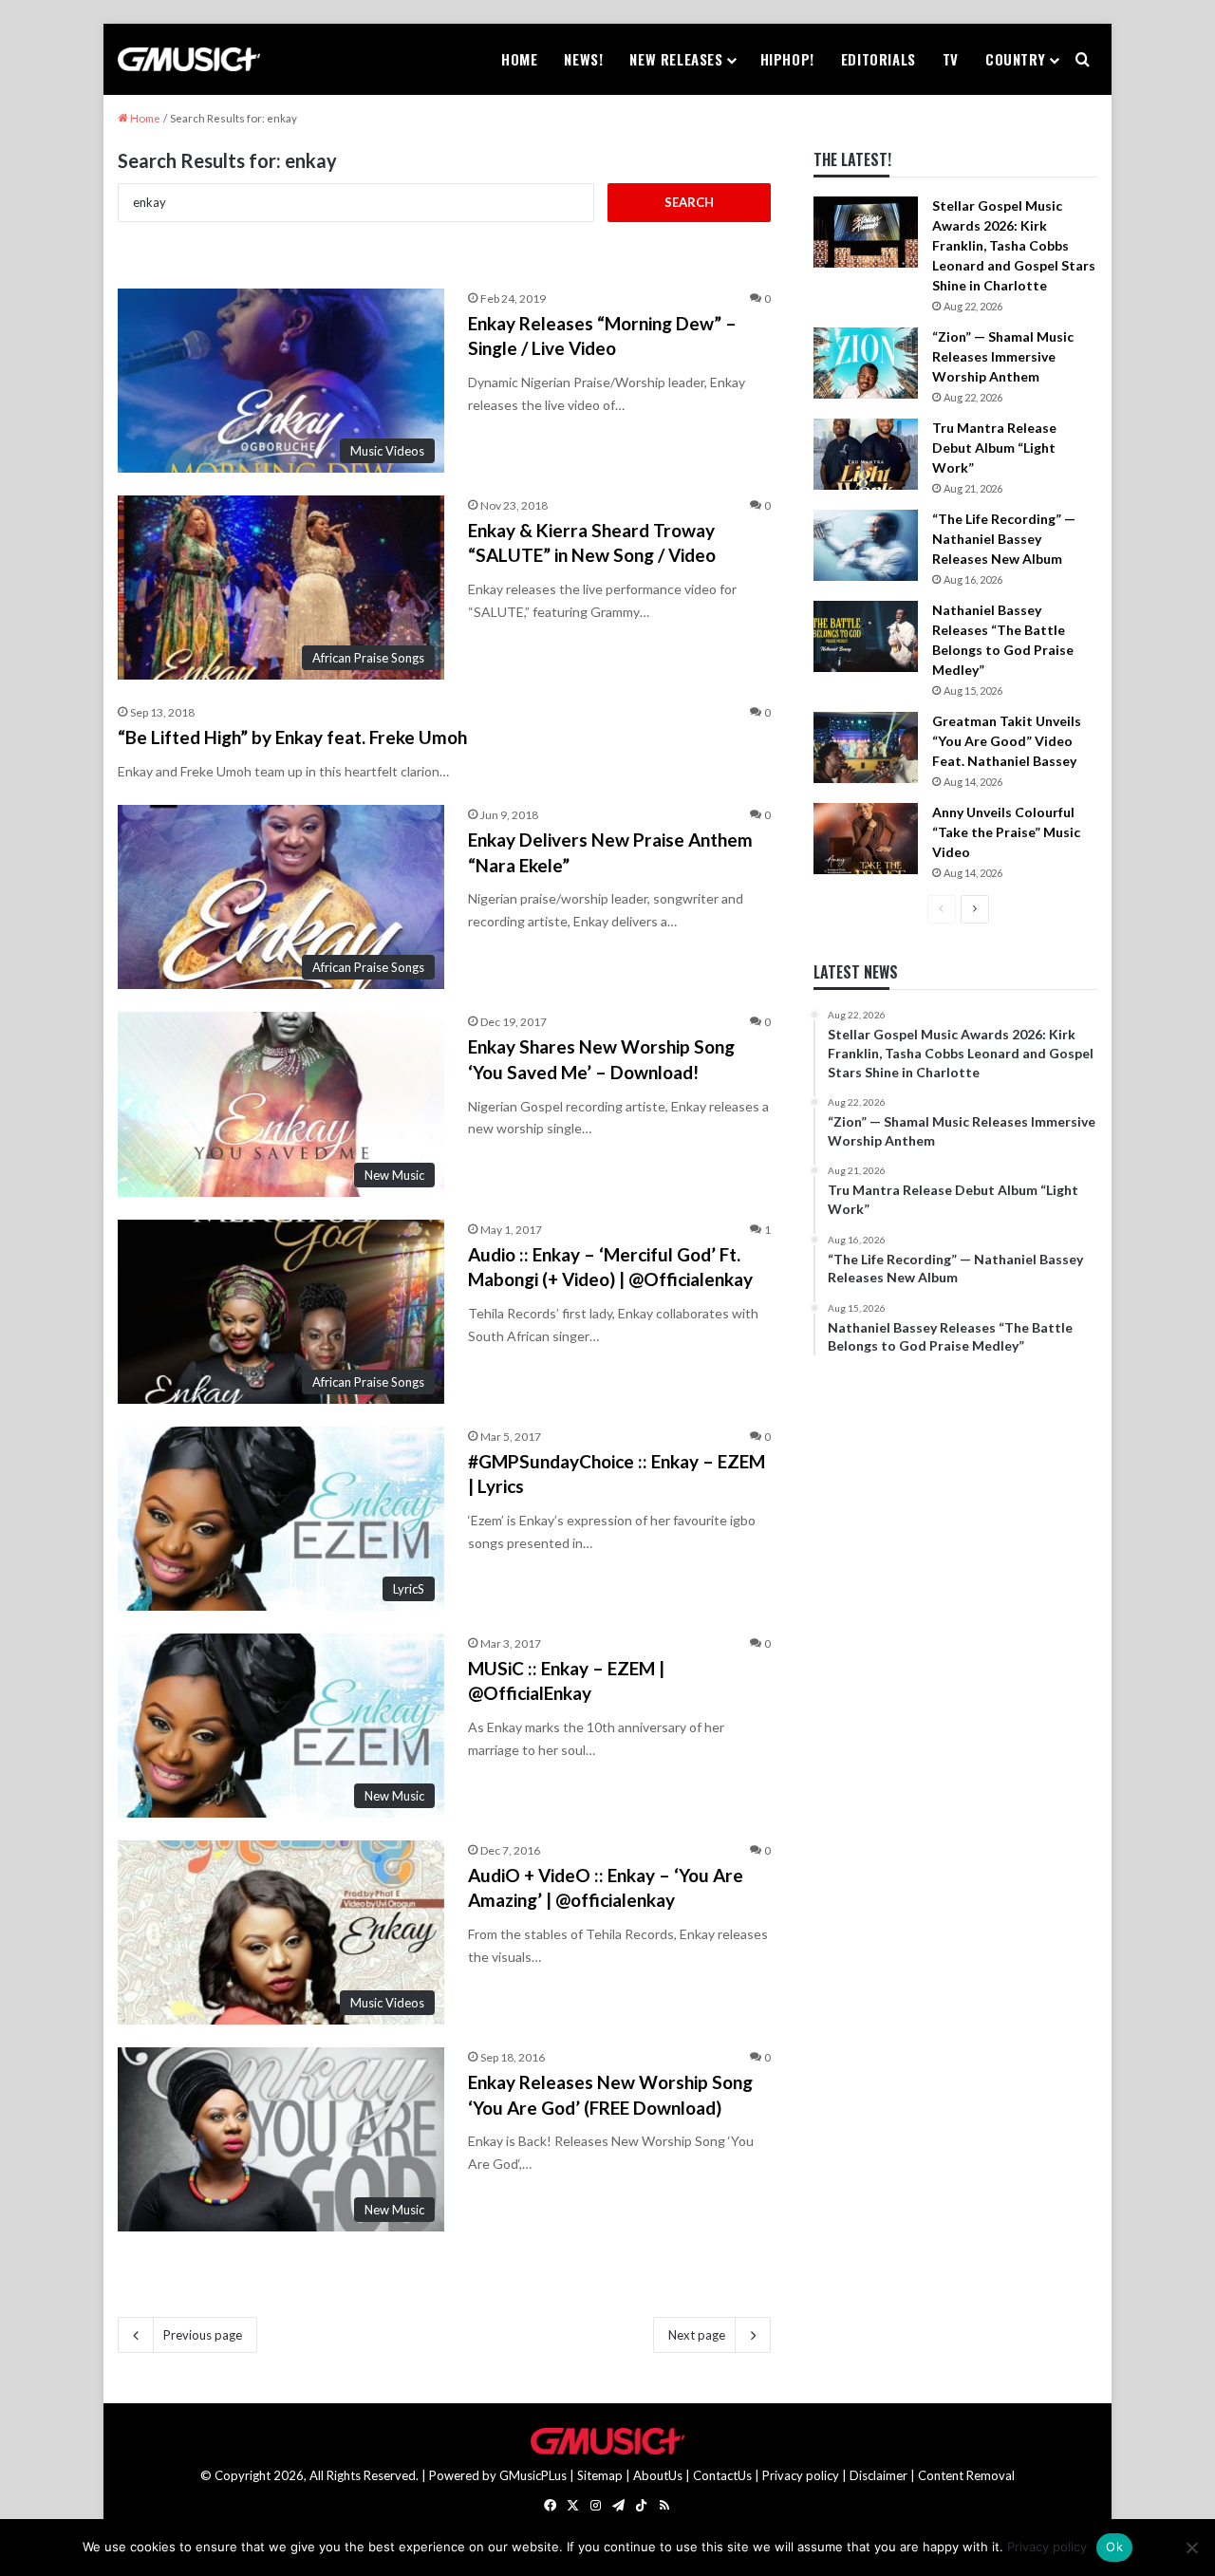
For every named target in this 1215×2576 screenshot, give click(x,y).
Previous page (203, 2335)
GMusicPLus (534, 2475)
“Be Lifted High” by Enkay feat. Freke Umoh (292, 737)
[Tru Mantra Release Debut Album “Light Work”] (866, 454)
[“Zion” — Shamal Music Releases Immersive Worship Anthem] (866, 363)
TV (951, 59)
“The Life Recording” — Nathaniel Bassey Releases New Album (1004, 539)
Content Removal (966, 2475)
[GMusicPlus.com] (189, 60)
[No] (1191, 2548)
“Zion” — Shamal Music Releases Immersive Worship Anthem (1003, 356)
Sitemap (600, 2475)
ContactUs (722, 2475)
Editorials (879, 59)
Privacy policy (801, 2475)
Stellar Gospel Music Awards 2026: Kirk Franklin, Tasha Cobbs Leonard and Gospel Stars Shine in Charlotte (1014, 245)
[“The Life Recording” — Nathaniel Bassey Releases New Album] (866, 545)
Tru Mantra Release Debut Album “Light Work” (994, 448)
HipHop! (787, 59)
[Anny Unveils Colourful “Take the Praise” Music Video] (866, 839)
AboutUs (658, 2475)
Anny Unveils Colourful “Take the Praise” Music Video (1006, 832)
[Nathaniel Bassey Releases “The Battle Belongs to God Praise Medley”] (866, 636)
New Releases (676, 59)
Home (519, 59)
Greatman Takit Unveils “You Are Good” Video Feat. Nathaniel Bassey (1007, 741)
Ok (1114, 2547)
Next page (697, 2335)
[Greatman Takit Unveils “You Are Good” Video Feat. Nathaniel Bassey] (866, 747)
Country (1015, 59)
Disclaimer (879, 2475)
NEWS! (583, 59)
